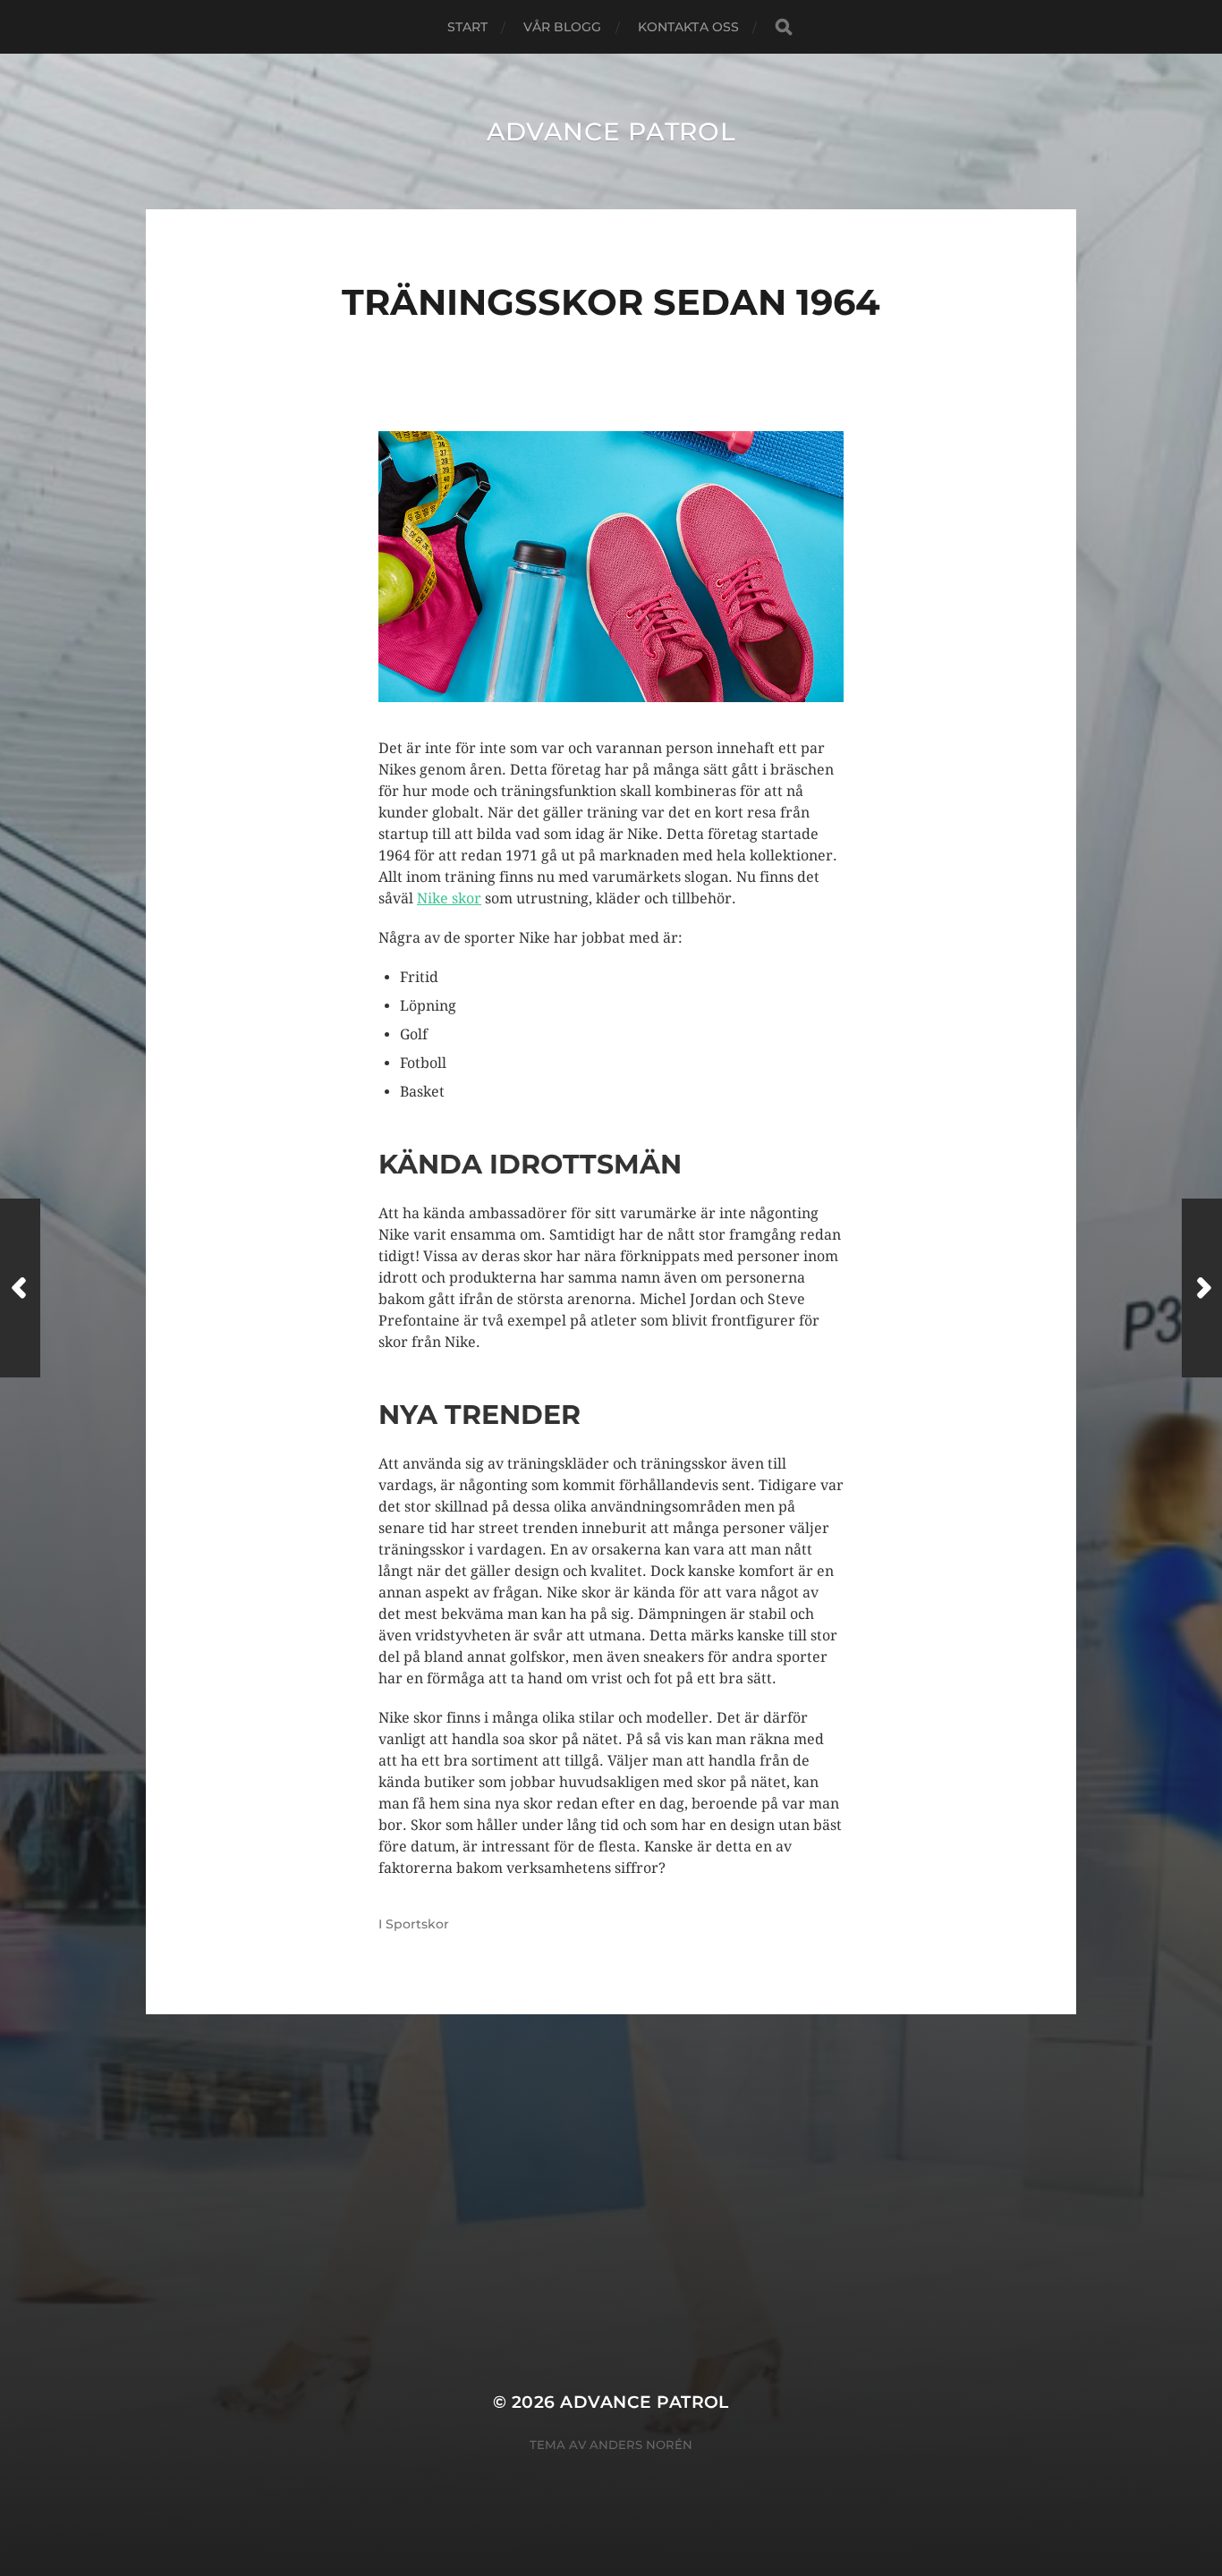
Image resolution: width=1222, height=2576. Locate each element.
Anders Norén (641, 2445)
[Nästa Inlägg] (1202, 1288)
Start (468, 27)
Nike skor (449, 898)
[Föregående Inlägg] (20, 1288)
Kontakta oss (689, 27)
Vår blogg (562, 27)
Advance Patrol (611, 131)
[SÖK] (784, 27)
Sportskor (417, 1924)
